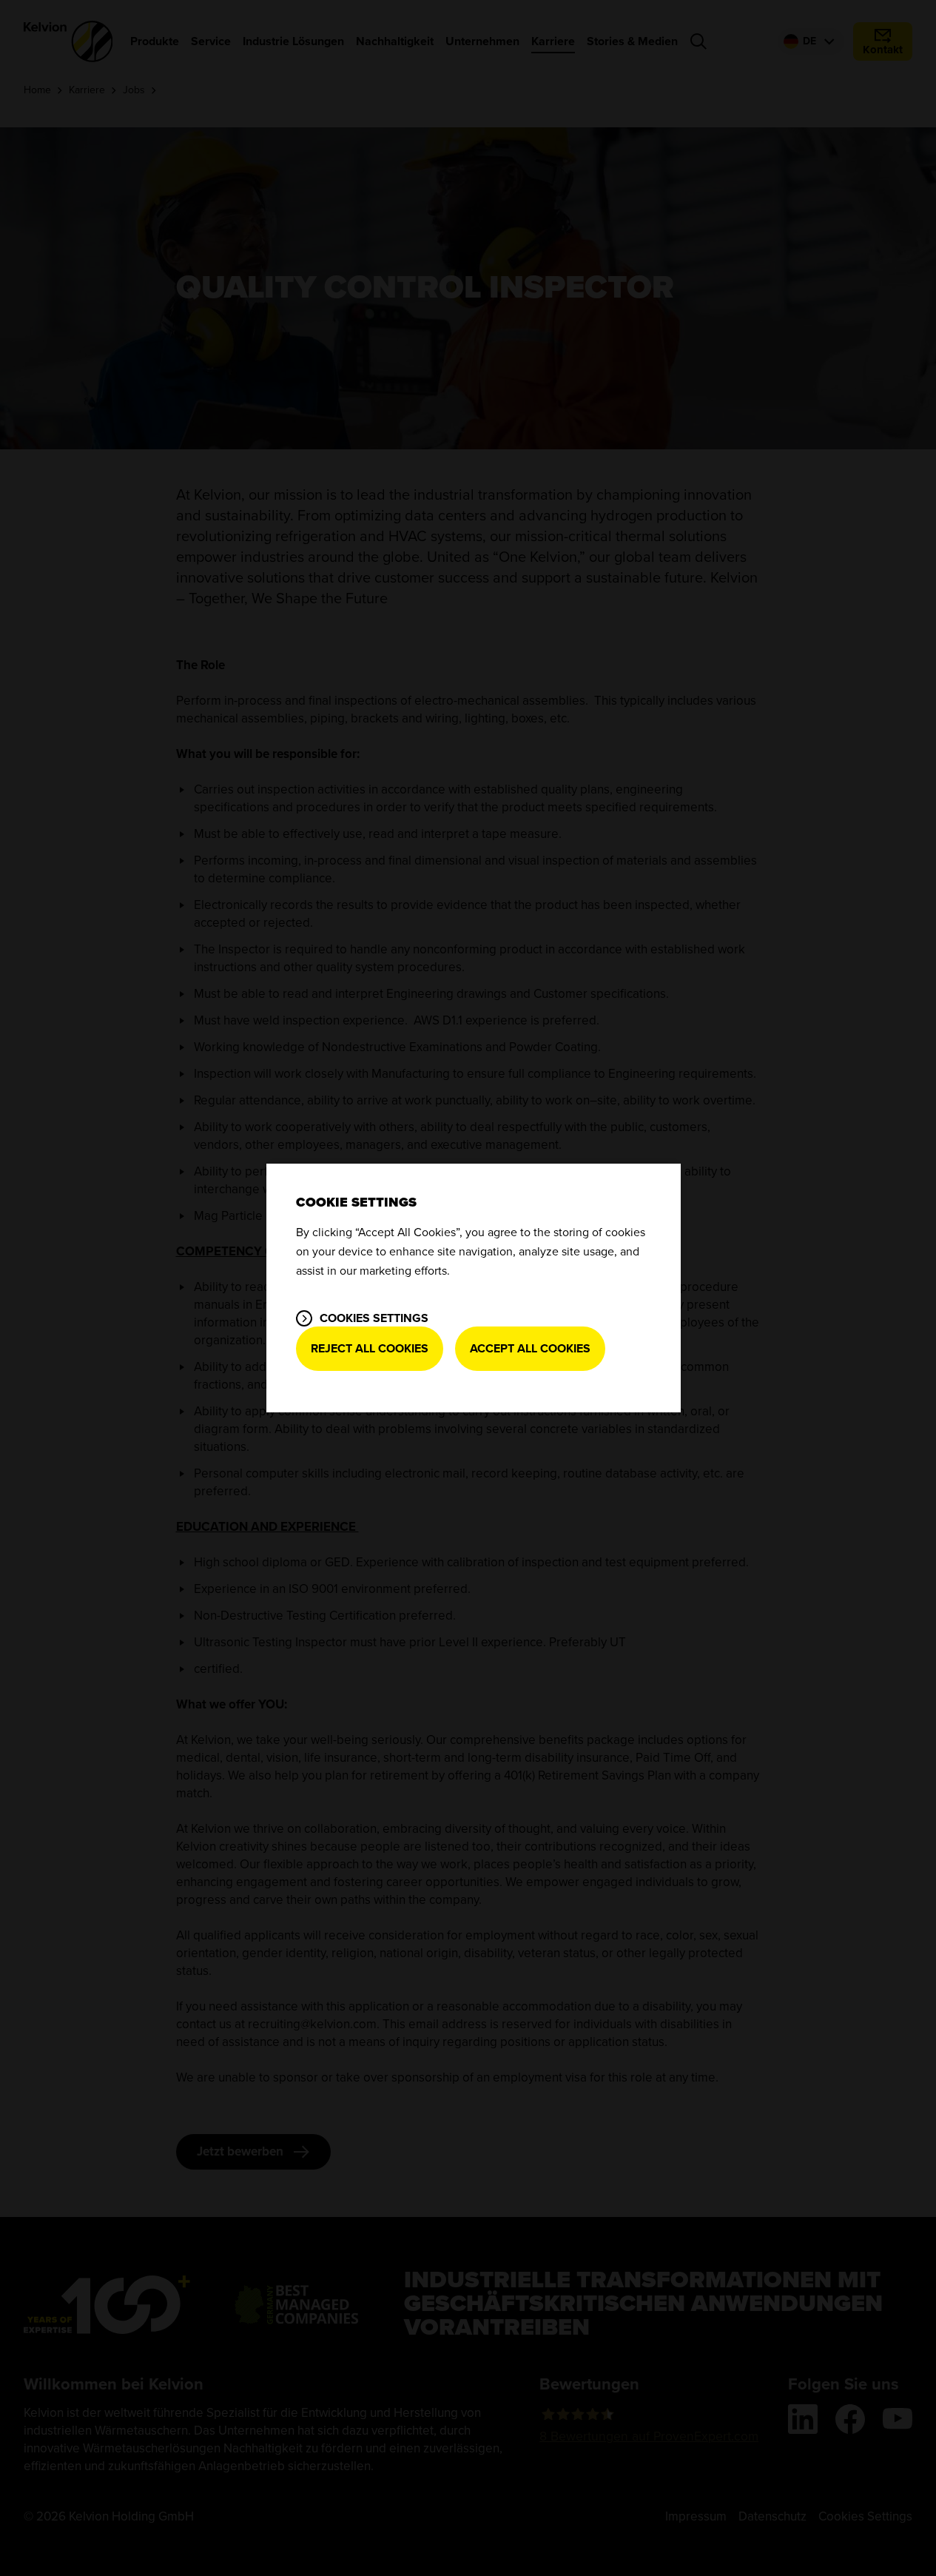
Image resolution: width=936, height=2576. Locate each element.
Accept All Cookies (530, 1349)
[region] (474, 1288)
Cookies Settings (374, 1318)
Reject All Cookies (370, 1349)
